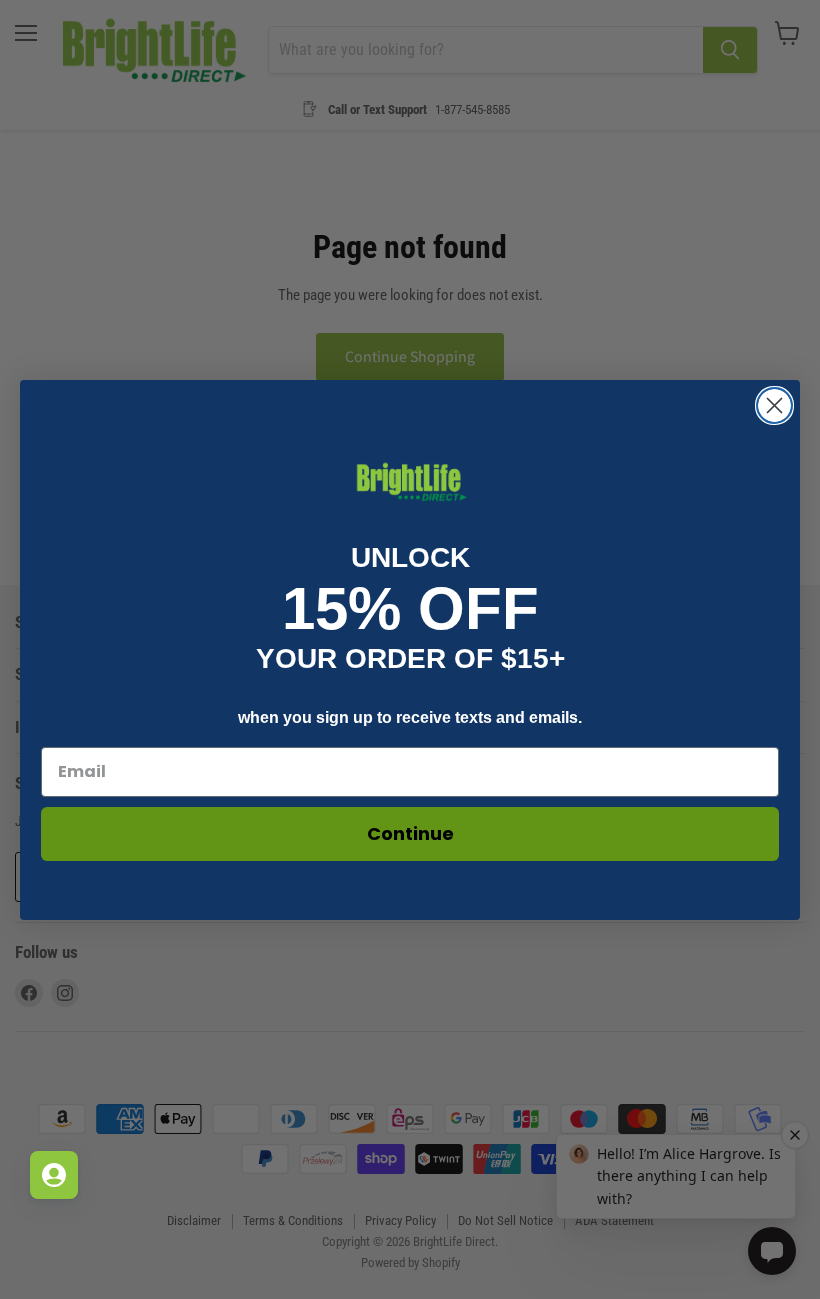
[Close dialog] (774, 405)
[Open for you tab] (54, 1175)
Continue (410, 833)
